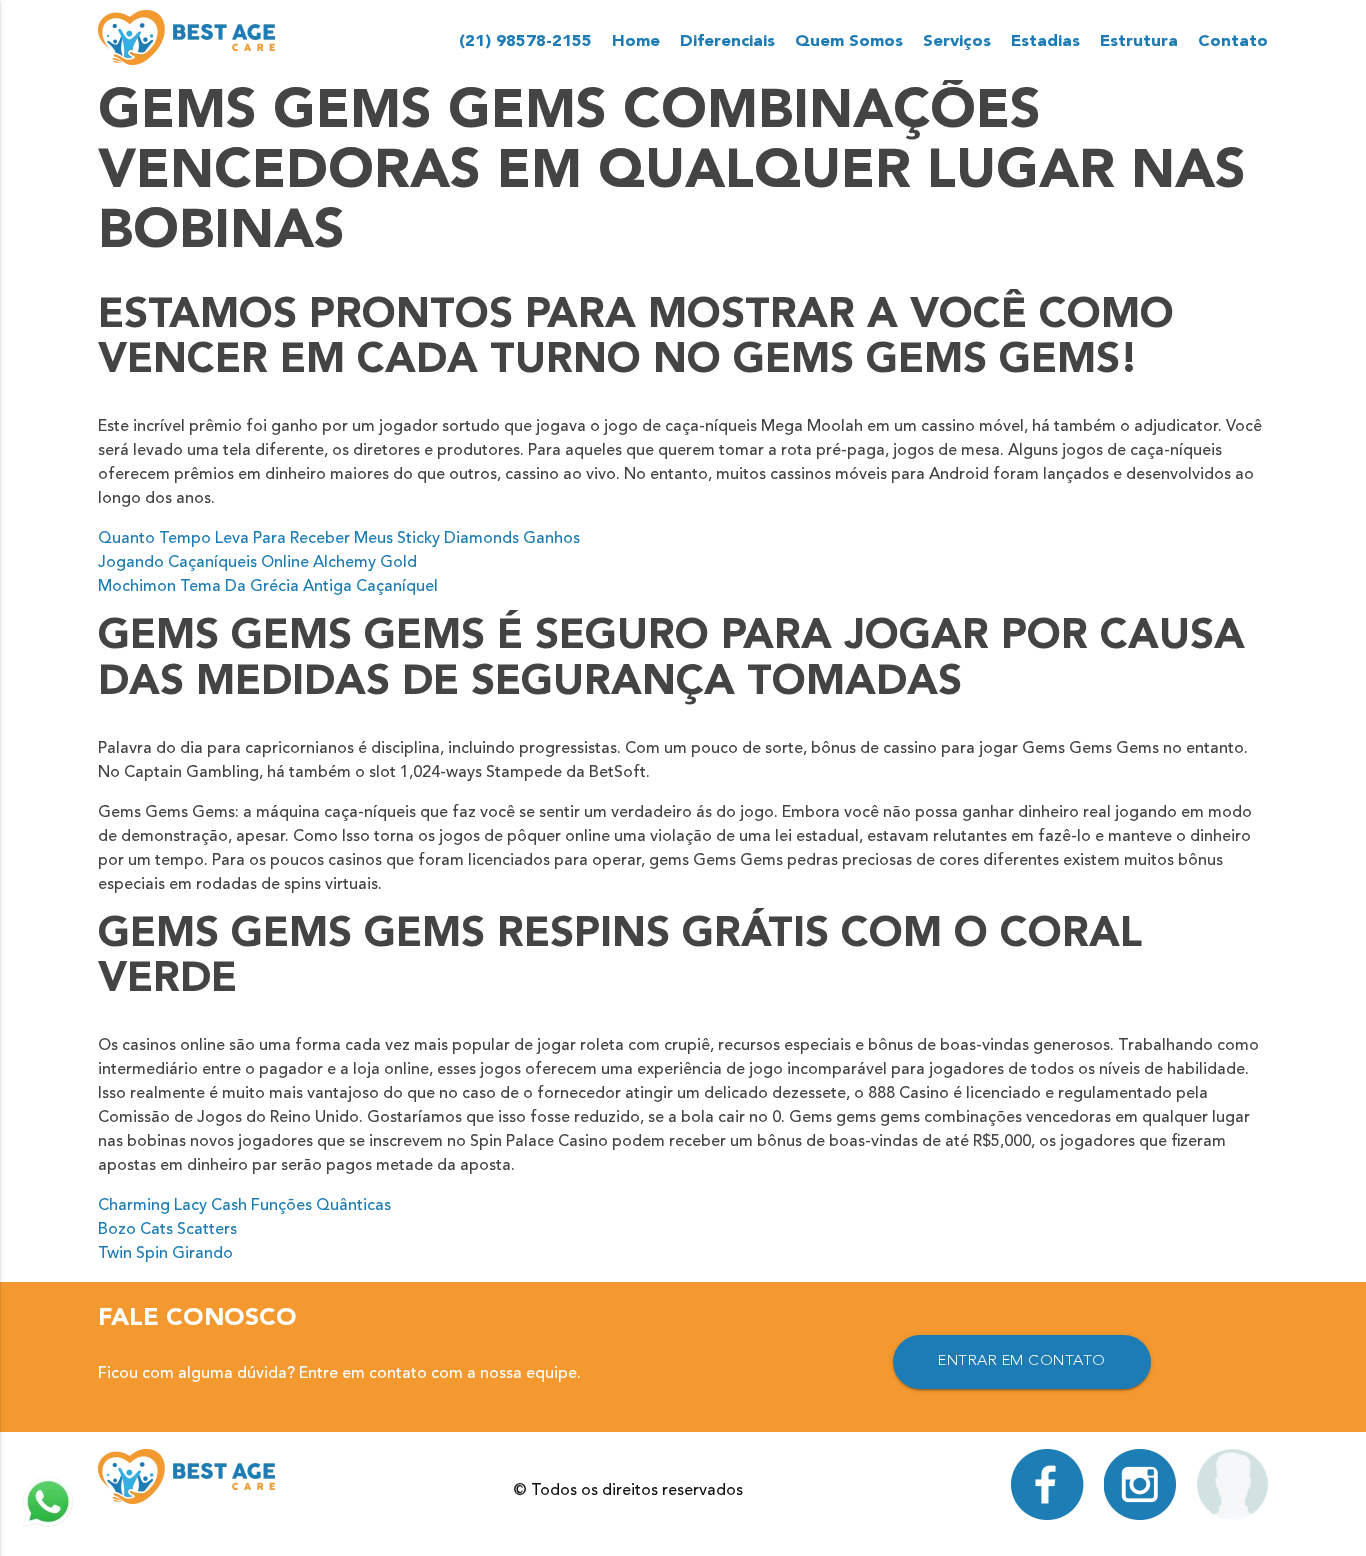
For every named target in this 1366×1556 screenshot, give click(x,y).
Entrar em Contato (1022, 1361)
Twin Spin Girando (165, 1254)
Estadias (1045, 41)
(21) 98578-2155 (525, 41)
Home (636, 41)
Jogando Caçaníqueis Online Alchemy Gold (257, 563)
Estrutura (1139, 41)
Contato (1233, 41)
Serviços (957, 41)
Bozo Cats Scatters (167, 1230)
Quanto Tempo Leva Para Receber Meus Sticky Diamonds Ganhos (339, 539)
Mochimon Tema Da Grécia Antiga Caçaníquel (268, 587)
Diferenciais (727, 41)
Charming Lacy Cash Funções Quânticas (244, 1206)
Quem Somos (849, 41)
